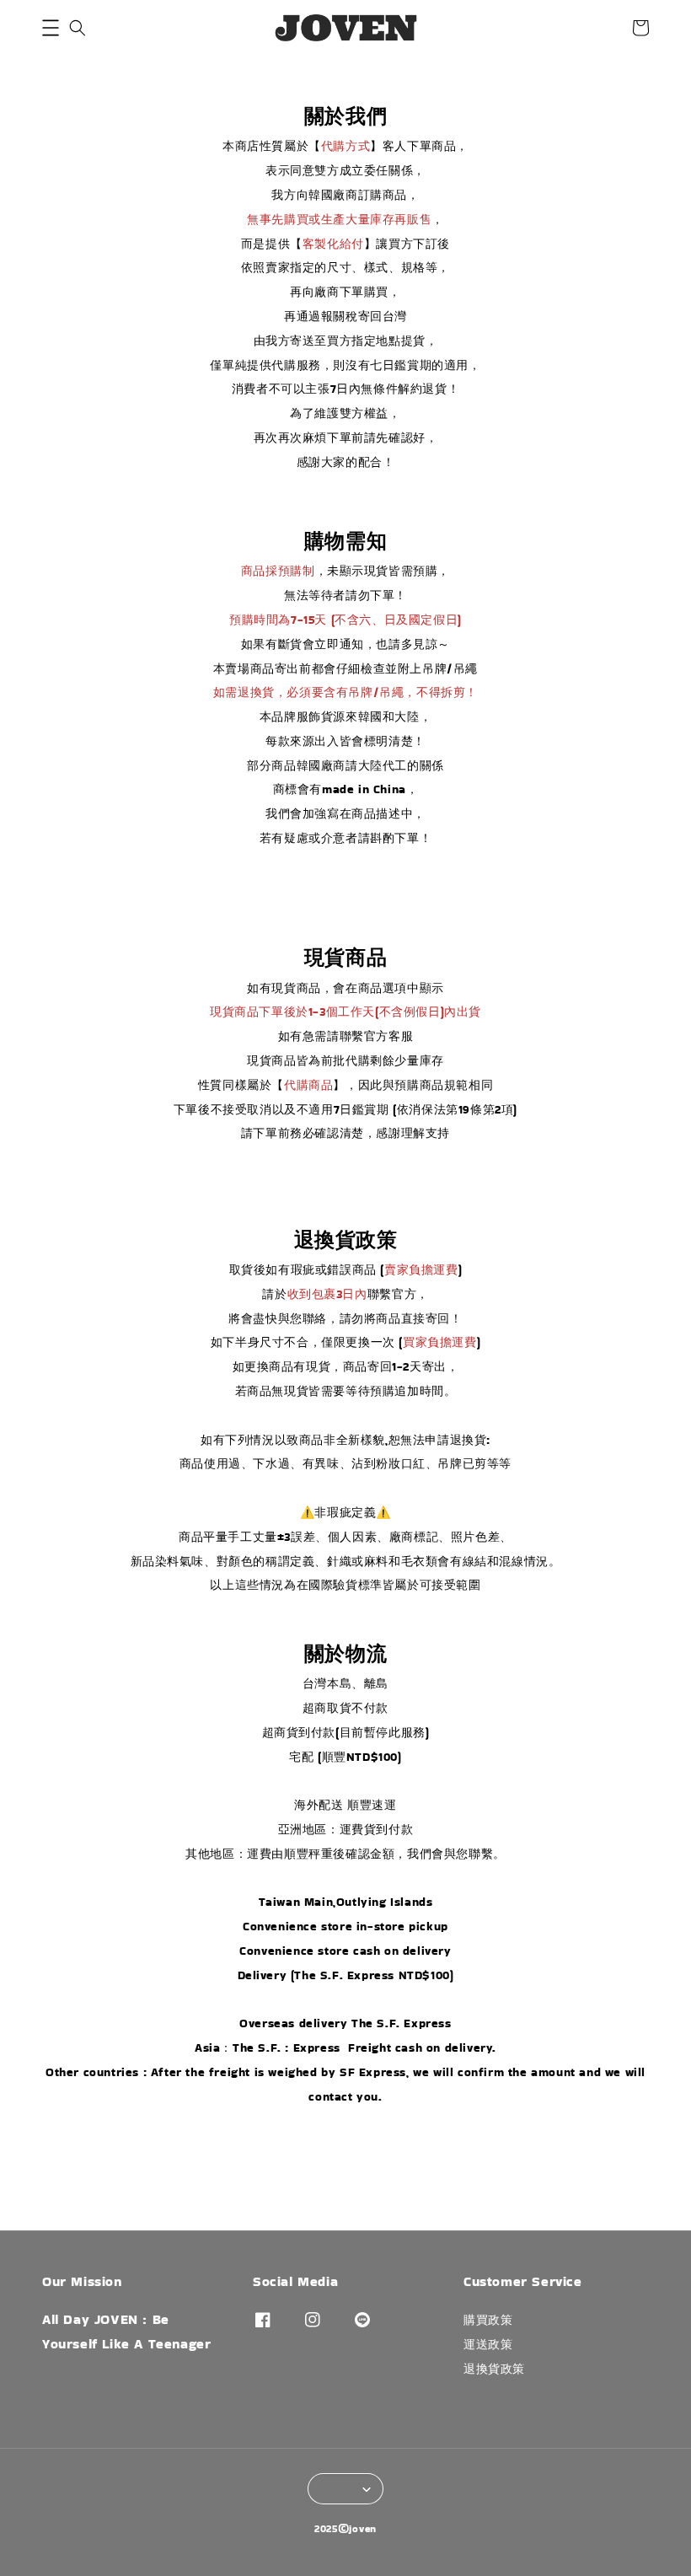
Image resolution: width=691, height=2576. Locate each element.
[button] (51, 28)
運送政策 (488, 2344)
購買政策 (488, 2320)
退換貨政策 (494, 2369)
